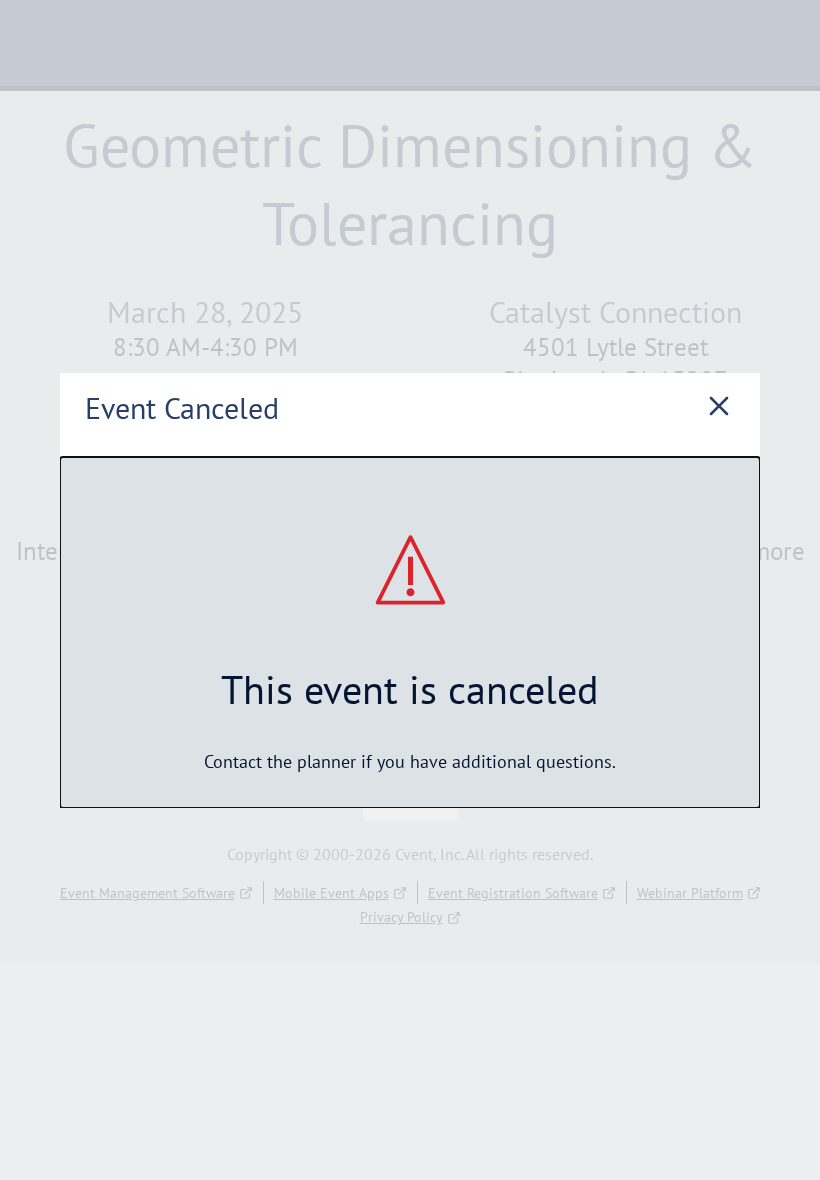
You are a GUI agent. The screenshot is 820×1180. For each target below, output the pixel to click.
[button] (719, 408)
